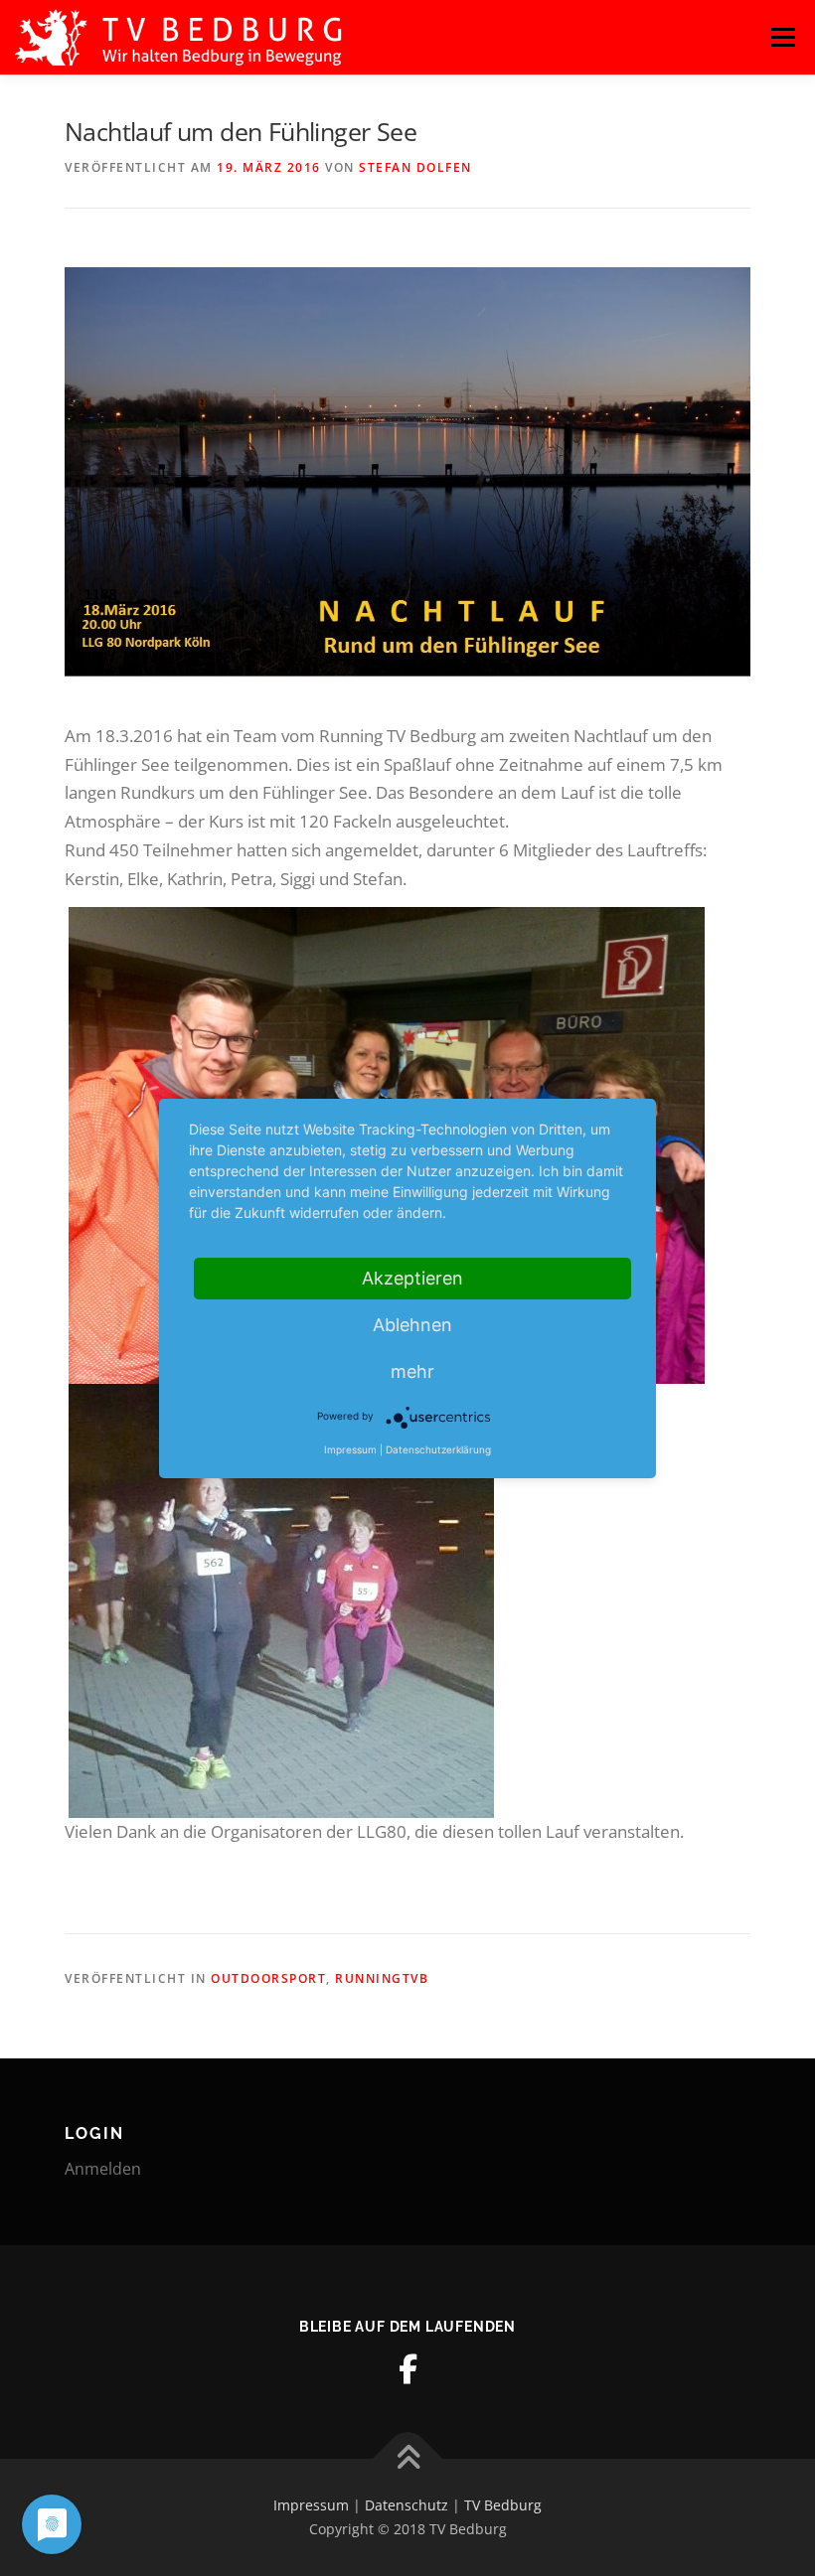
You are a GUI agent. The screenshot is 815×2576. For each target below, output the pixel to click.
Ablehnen (412, 1325)
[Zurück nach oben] (408, 2459)
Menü (783, 37)
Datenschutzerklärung (438, 1449)
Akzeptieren (412, 1278)
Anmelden (103, 2169)
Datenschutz (407, 2505)
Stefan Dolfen (415, 167)
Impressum (311, 2505)
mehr (412, 1371)
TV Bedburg (503, 2505)
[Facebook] (407, 2369)
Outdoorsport (268, 1978)
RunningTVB (382, 1978)
